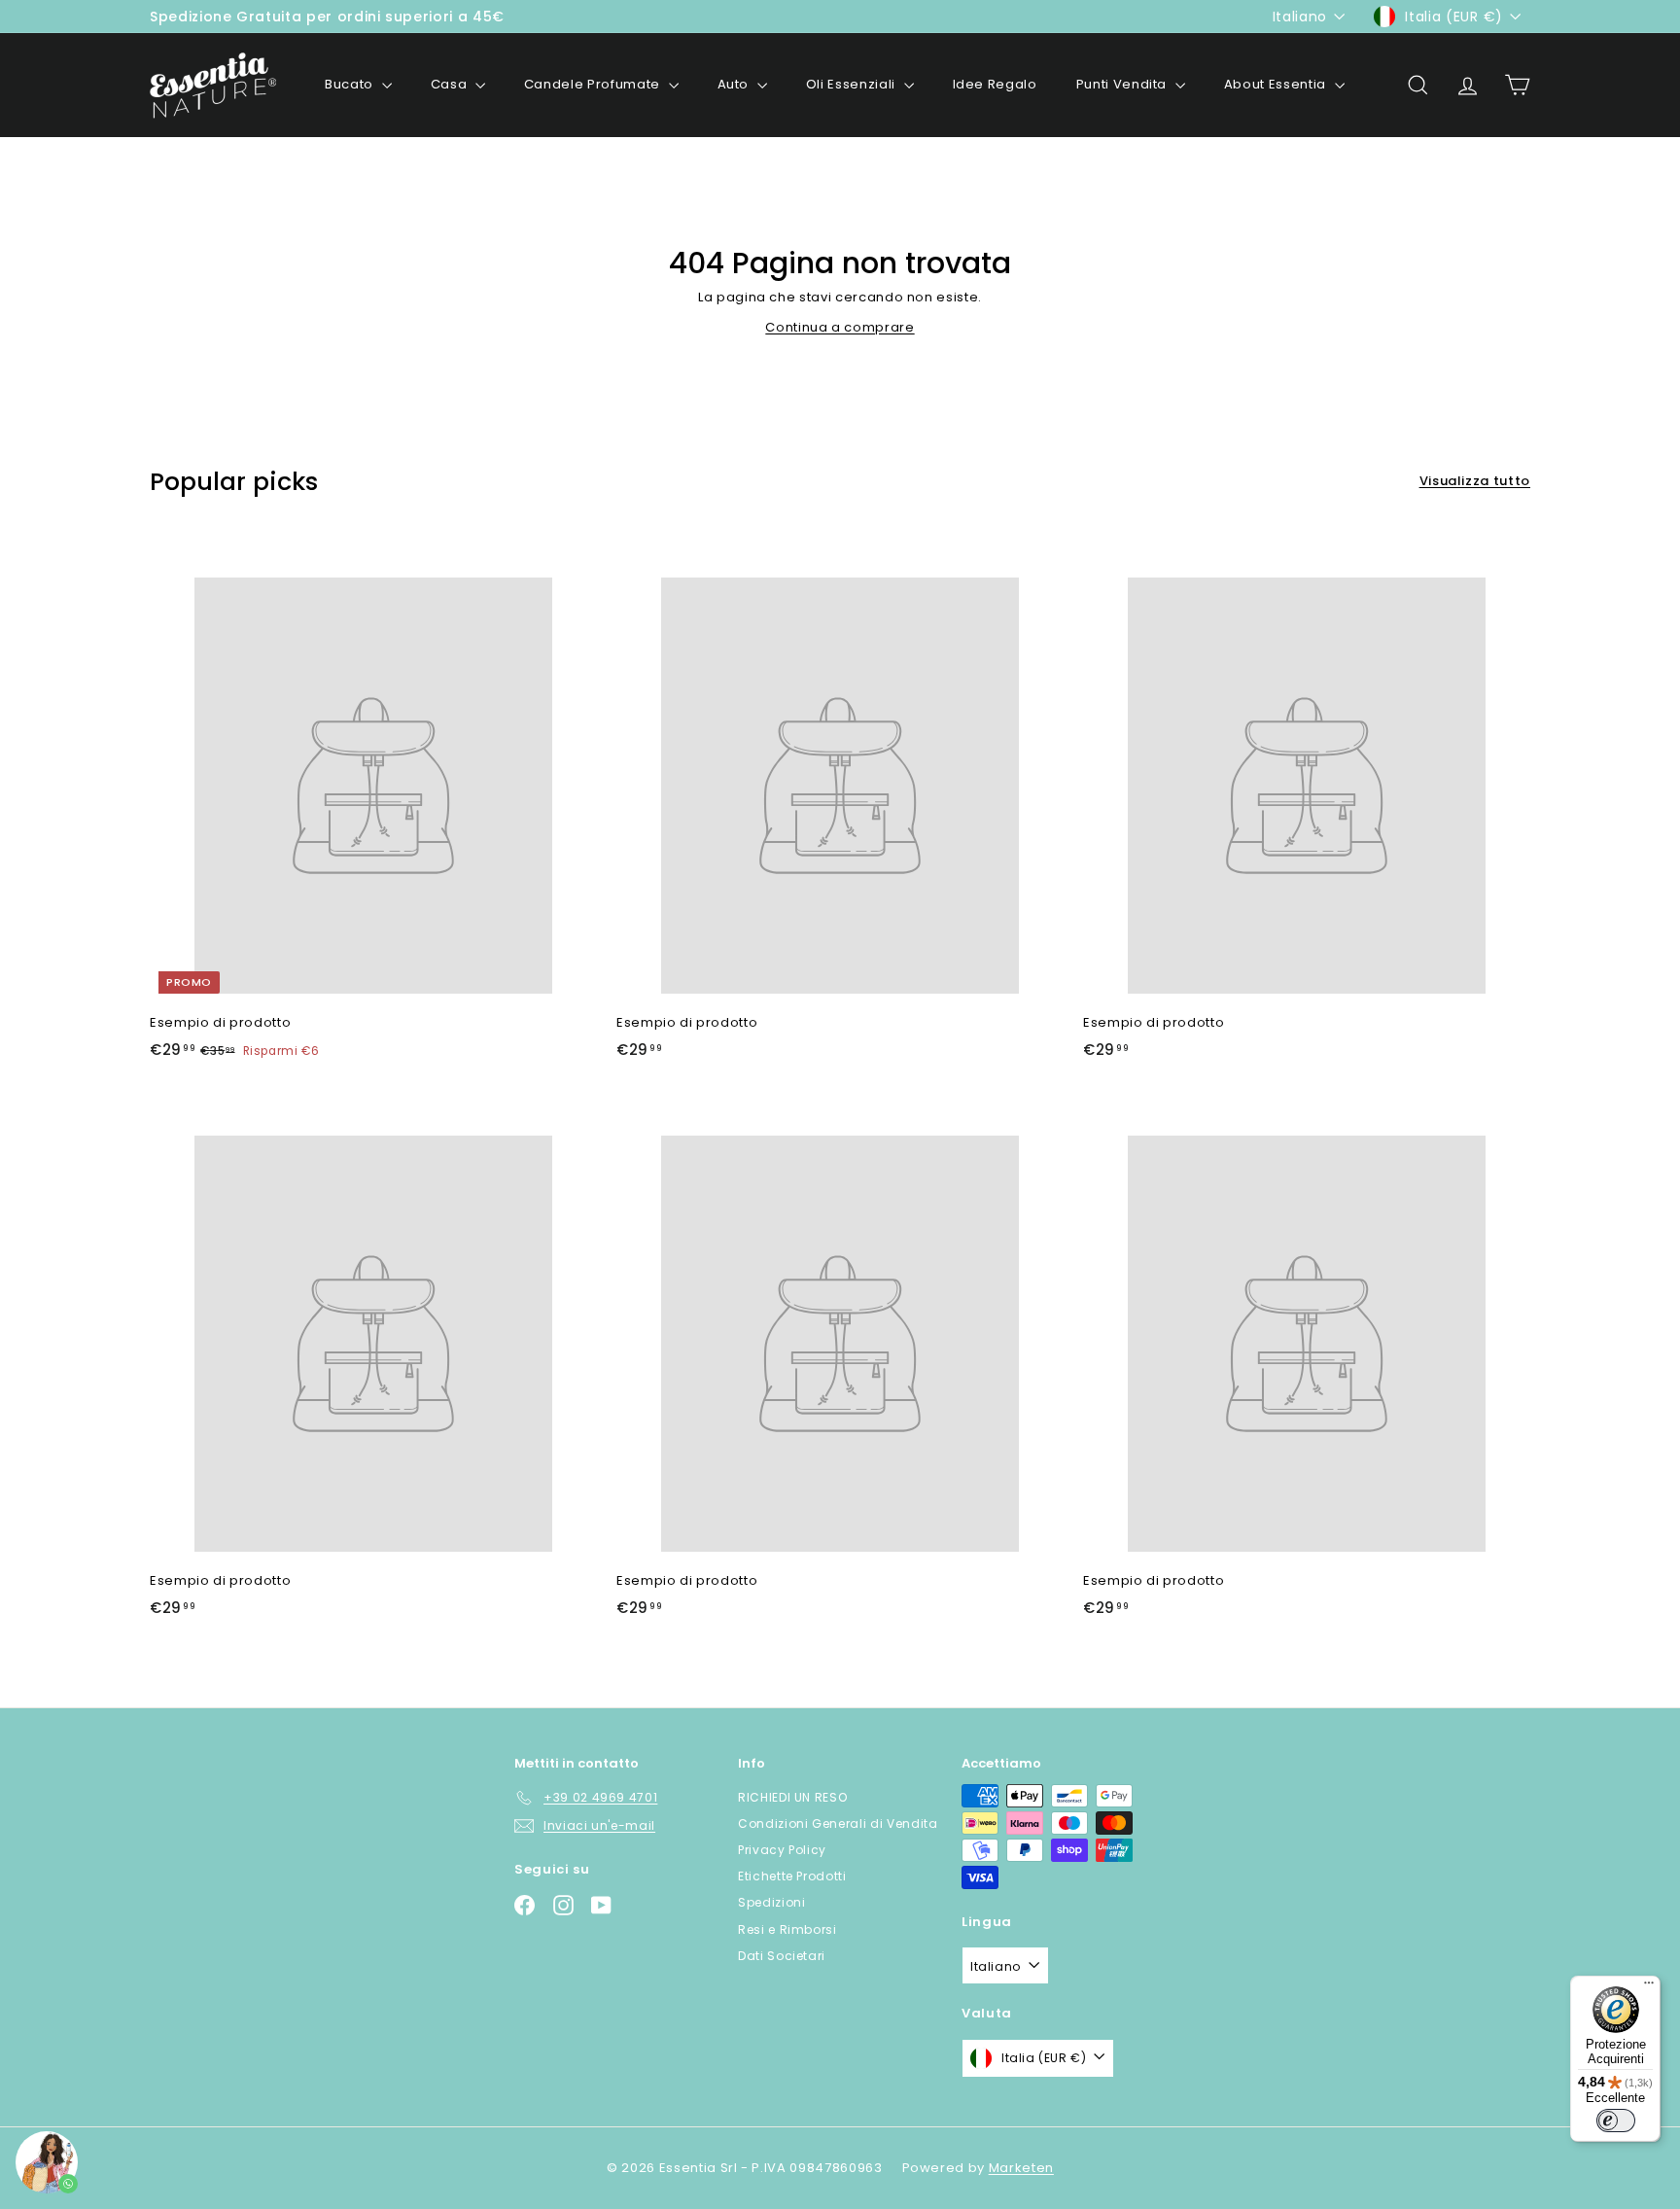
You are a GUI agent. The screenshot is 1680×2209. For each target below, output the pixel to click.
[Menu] (1649, 1987)
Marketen (1021, 2168)
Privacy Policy (782, 1850)
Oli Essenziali (853, 84)
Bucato (351, 84)
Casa (451, 84)
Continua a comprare (840, 327)
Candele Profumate (594, 84)
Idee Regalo (995, 84)
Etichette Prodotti (792, 1876)
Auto (735, 84)
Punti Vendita (1123, 84)
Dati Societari (782, 1956)
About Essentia (1277, 84)
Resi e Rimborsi (787, 1929)
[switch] (1616, 2121)
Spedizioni (772, 1902)
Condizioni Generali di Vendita (838, 1823)
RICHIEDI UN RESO (792, 1797)
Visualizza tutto (1475, 481)
